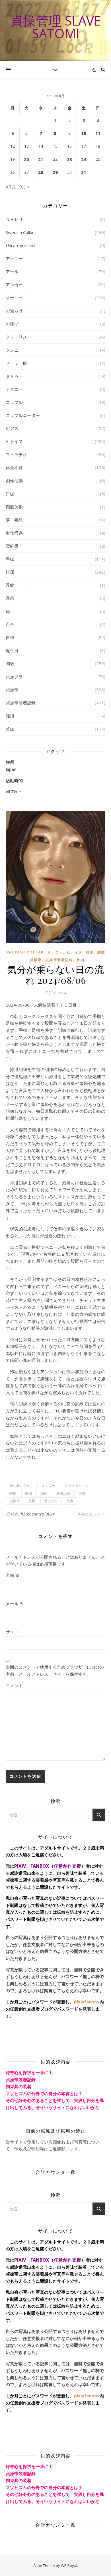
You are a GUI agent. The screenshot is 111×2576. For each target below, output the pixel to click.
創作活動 (14, 481)
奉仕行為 (14, 533)
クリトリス (16, 337)
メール (15, 1604)
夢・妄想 (14, 520)
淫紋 (10, 585)
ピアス (12, 428)
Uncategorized (20, 245)
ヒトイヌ (14, 441)
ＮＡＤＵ (14, 219)
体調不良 (14, 467)
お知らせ (14, 311)
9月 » (24, 187)
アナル (12, 272)
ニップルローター (23, 415)
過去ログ (51, 1501)
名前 (13, 1575)
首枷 (10, 729)
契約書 (12, 546)
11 (98, 133)
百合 (10, 624)
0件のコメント (91, 1514)
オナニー (14, 298)
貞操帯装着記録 (21, 703)
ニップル (14, 402)
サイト (12, 1632)
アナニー (14, 258)
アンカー (14, 285)
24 (84, 159)
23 (69, 159)
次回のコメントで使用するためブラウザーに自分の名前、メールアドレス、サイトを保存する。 (55, 1670)
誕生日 (12, 650)
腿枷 (28, 1493)
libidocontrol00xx (38, 1514)
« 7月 (11, 187)
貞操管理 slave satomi (55, 27)
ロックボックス (76, 1486)
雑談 (10, 716)
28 (41, 172)
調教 (10, 663)
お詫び (12, 324)
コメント (14, 1685)
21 (41, 159)
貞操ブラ (14, 677)
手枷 (10, 559)
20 (26, 159)
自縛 (10, 637)
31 (84, 172)
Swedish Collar (20, 232)
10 (84, 133)
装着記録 (63, 1493)
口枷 (10, 494)
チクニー (14, 389)
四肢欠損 (14, 507)
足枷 (32, 1501)
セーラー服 (16, 363)
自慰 (44, 1493)
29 (55, 172)
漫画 (10, 598)
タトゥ (12, 376)
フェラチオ (16, 454)
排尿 (10, 572)
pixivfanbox (87, 2002)
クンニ (12, 350)
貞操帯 (12, 690)
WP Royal (69, 2565)
